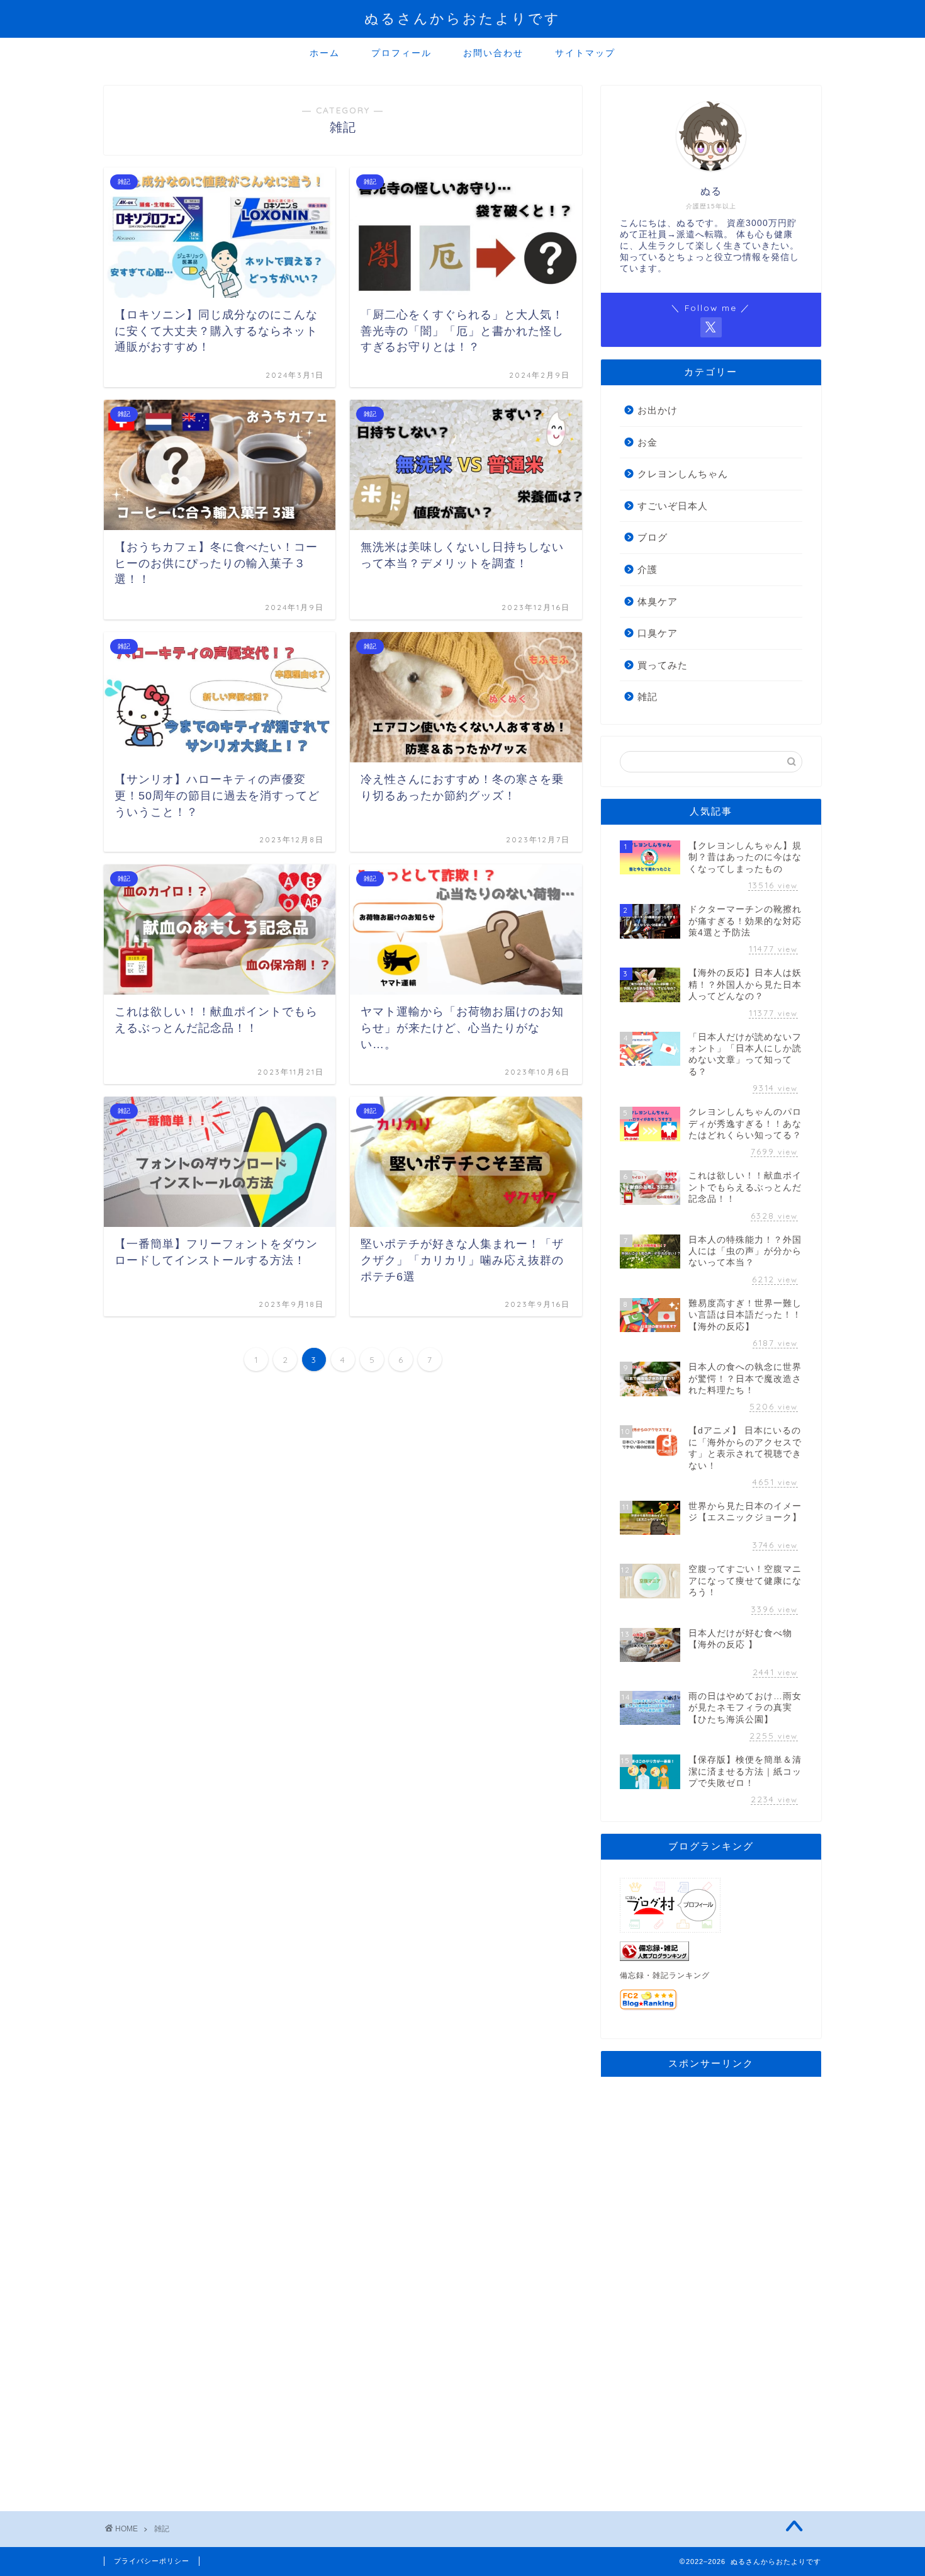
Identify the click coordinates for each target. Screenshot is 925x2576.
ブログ (653, 537)
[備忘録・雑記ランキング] (711, 1951)
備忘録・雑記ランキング (665, 1975)
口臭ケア (658, 633)
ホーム (325, 53)
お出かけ (658, 410)
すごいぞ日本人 (673, 506)
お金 (647, 442)
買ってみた (663, 665)
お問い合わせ (493, 53)
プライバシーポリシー (152, 2561)
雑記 (647, 697)
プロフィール (401, 53)
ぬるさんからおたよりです (462, 18)
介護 (647, 569)
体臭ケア (658, 602)
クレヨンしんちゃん (683, 474)
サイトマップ (585, 53)
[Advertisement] (711, 2275)
